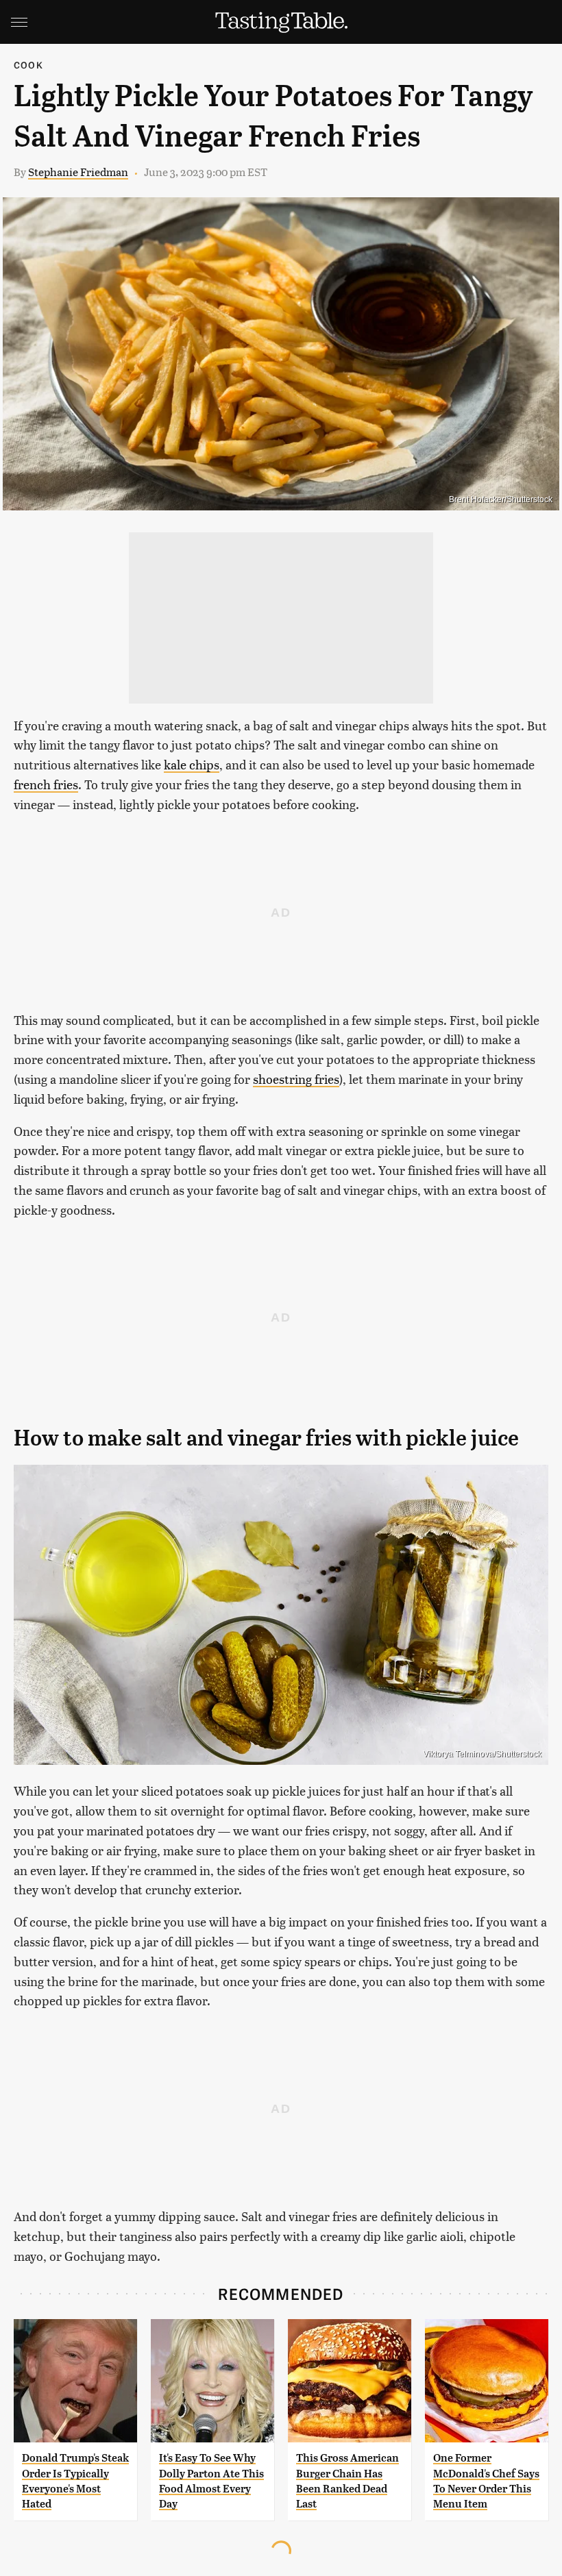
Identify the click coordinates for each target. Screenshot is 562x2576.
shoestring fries (296, 1079)
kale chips (192, 764)
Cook (28, 65)
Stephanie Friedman (78, 172)
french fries (46, 784)
